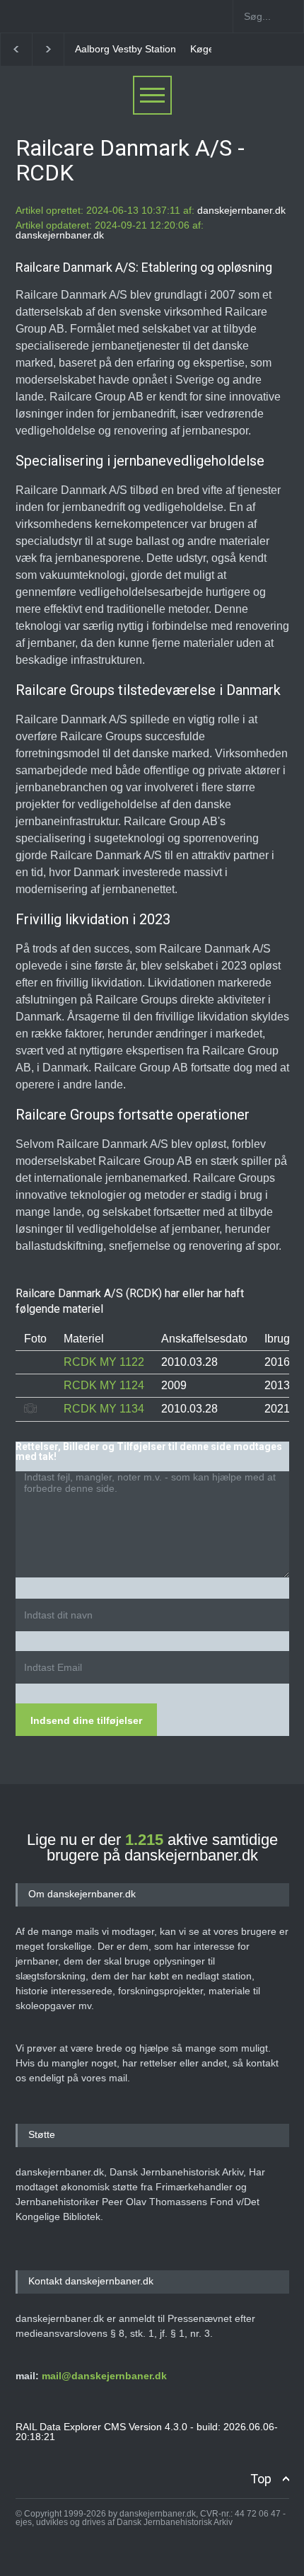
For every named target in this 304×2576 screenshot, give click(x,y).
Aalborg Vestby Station (125, 49)
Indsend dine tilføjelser (86, 1720)
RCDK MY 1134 (104, 1409)
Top (261, 2479)
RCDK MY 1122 (104, 1362)
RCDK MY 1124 (104, 1385)
